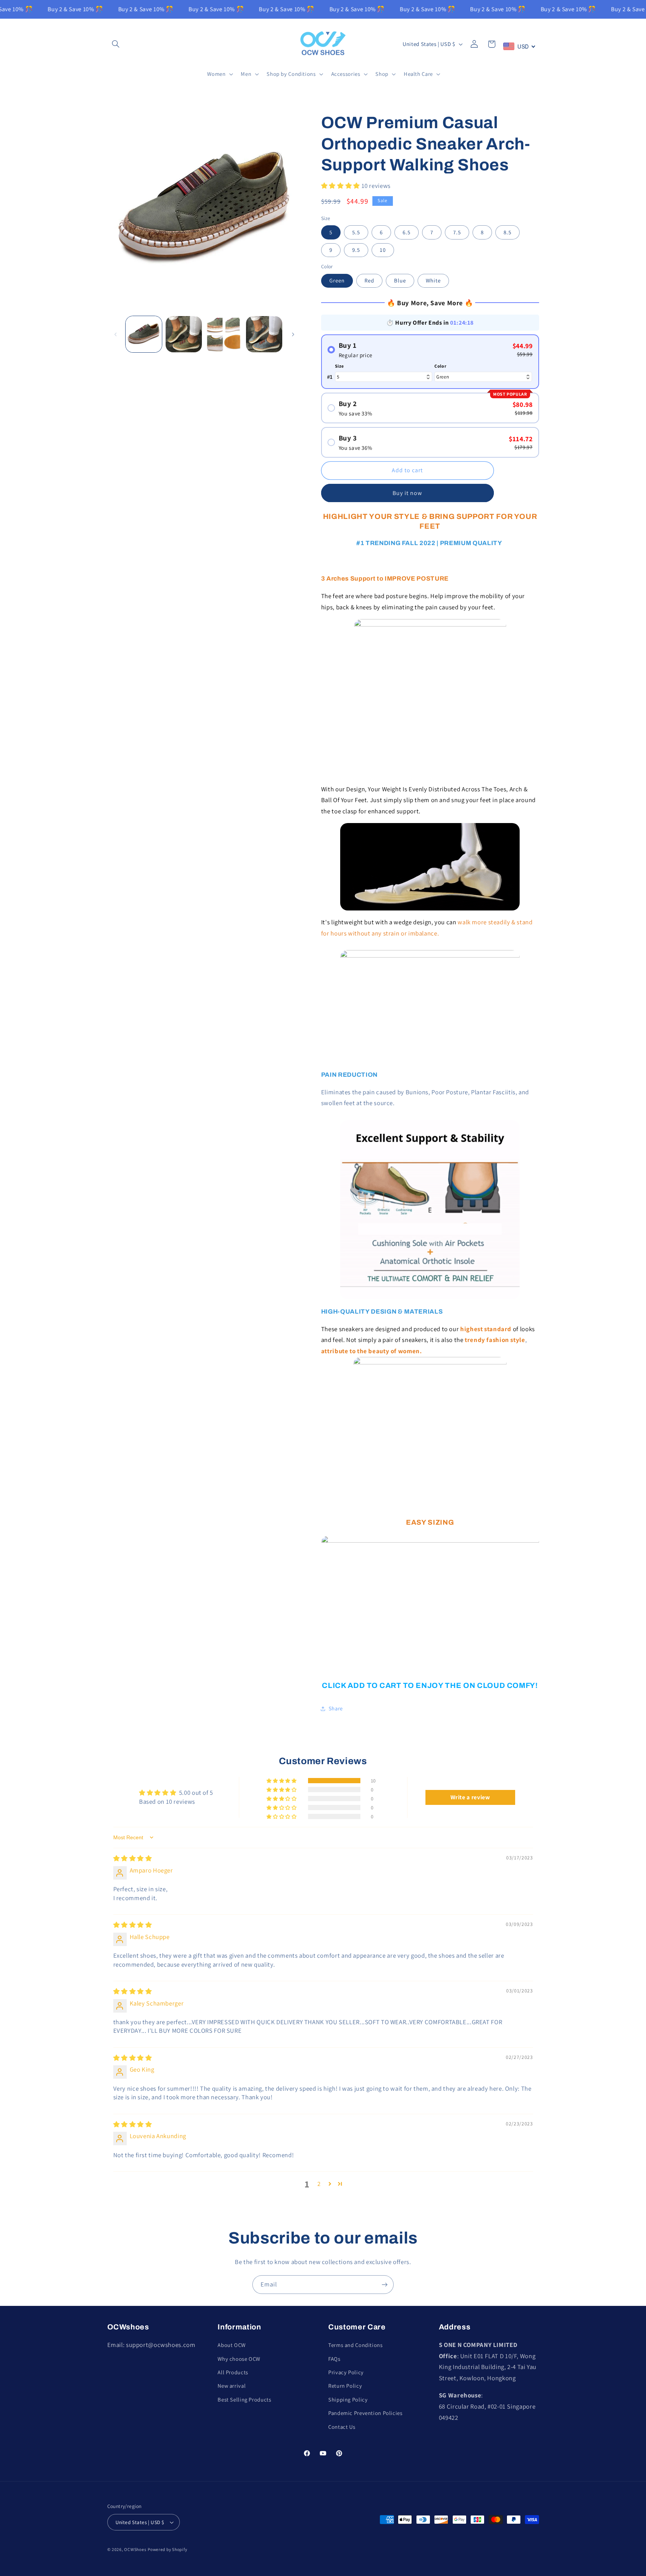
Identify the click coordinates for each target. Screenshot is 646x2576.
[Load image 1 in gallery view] (144, 334)
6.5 (407, 232)
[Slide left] (116, 334)
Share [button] (336, 1709)
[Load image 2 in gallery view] (184, 334)
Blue (400, 280)
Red (369, 280)
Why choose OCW (239, 2359)
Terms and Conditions (356, 2345)
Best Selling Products (244, 2399)
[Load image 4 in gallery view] (264, 334)
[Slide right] (293, 334)
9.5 (356, 250)
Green (337, 280)
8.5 (507, 232)
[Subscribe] (385, 2284)
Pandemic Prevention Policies (365, 2413)
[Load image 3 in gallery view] (224, 334)
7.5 (457, 232)
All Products (233, 2372)
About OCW (232, 2345)
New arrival (232, 2386)
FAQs (334, 2359)
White (433, 280)
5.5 (356, 232)
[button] (116, 44)
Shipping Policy (348, 2399)
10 (383, 250)
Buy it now (407, 493)
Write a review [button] (470, 1797)
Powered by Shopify (167, 2549)
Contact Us (342, 2427)
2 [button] (319, 2184)
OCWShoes (135, 2549)
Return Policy (345, 2386)
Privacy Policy (346, 2372)
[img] (133, 1858)
